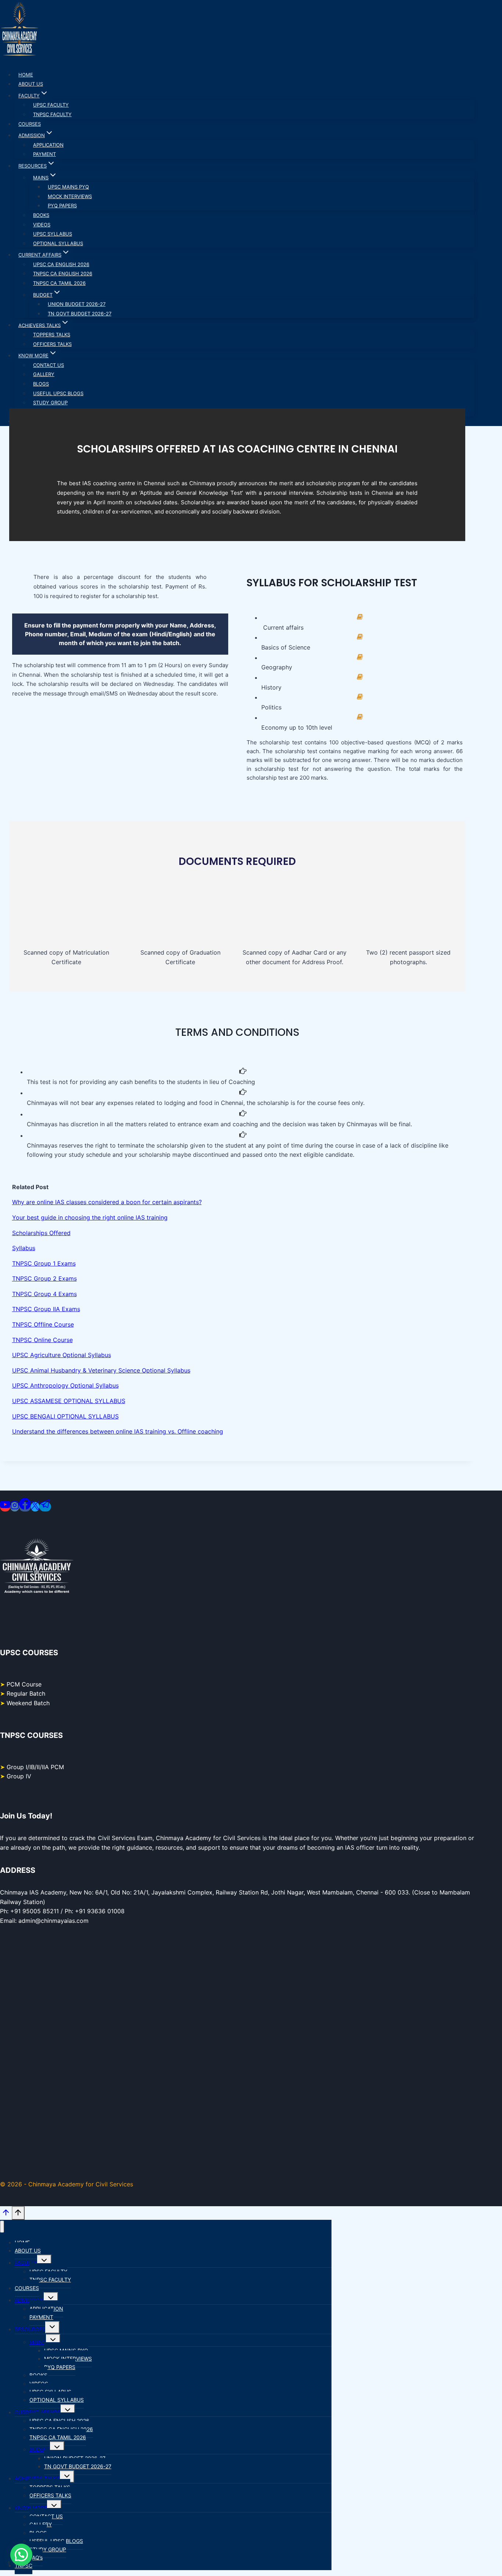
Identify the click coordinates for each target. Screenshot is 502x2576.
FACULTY (26, 2263)
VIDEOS (42, 225)
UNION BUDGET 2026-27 (77, 304)
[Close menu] (2, 2227)
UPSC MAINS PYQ (68, 187)
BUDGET (40, 2449)
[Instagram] (15, 1507)
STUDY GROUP (50, 402)
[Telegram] (45, 1507)
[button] (21, 2555)
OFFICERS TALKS (52, 344)
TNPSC (24, 2566)
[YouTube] (5, 1507)
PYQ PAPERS (62, 205)
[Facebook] (25, 1507)
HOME (26, 75)
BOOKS (41, 215)
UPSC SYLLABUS (53, 234)
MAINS (38, 2342)
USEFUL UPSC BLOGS (58, 393)
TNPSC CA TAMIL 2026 (59, 283)
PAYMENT (44, 154)
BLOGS (41, 384)
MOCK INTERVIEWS (70, 196)
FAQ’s (36, 2557)
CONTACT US (49, 365)
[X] (35, 1507)
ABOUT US (31, 84)
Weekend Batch (28, 1703)
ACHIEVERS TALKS (37, 2478)
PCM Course (24, 1684)
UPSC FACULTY (51, 105)
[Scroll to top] (6, 2216)
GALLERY (44, 374)
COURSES (30, 124)
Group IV (19, 1776)
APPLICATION (48, 145)
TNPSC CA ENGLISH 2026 (63, 273)
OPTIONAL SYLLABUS (58, 243)
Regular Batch (26, 1693)
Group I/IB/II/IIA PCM (35, 1767)
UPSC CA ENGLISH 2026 (61, 264)
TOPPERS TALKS (52, 334)
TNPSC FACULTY (52, 114)
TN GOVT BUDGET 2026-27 (80, 314)
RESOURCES (30, 2329)
